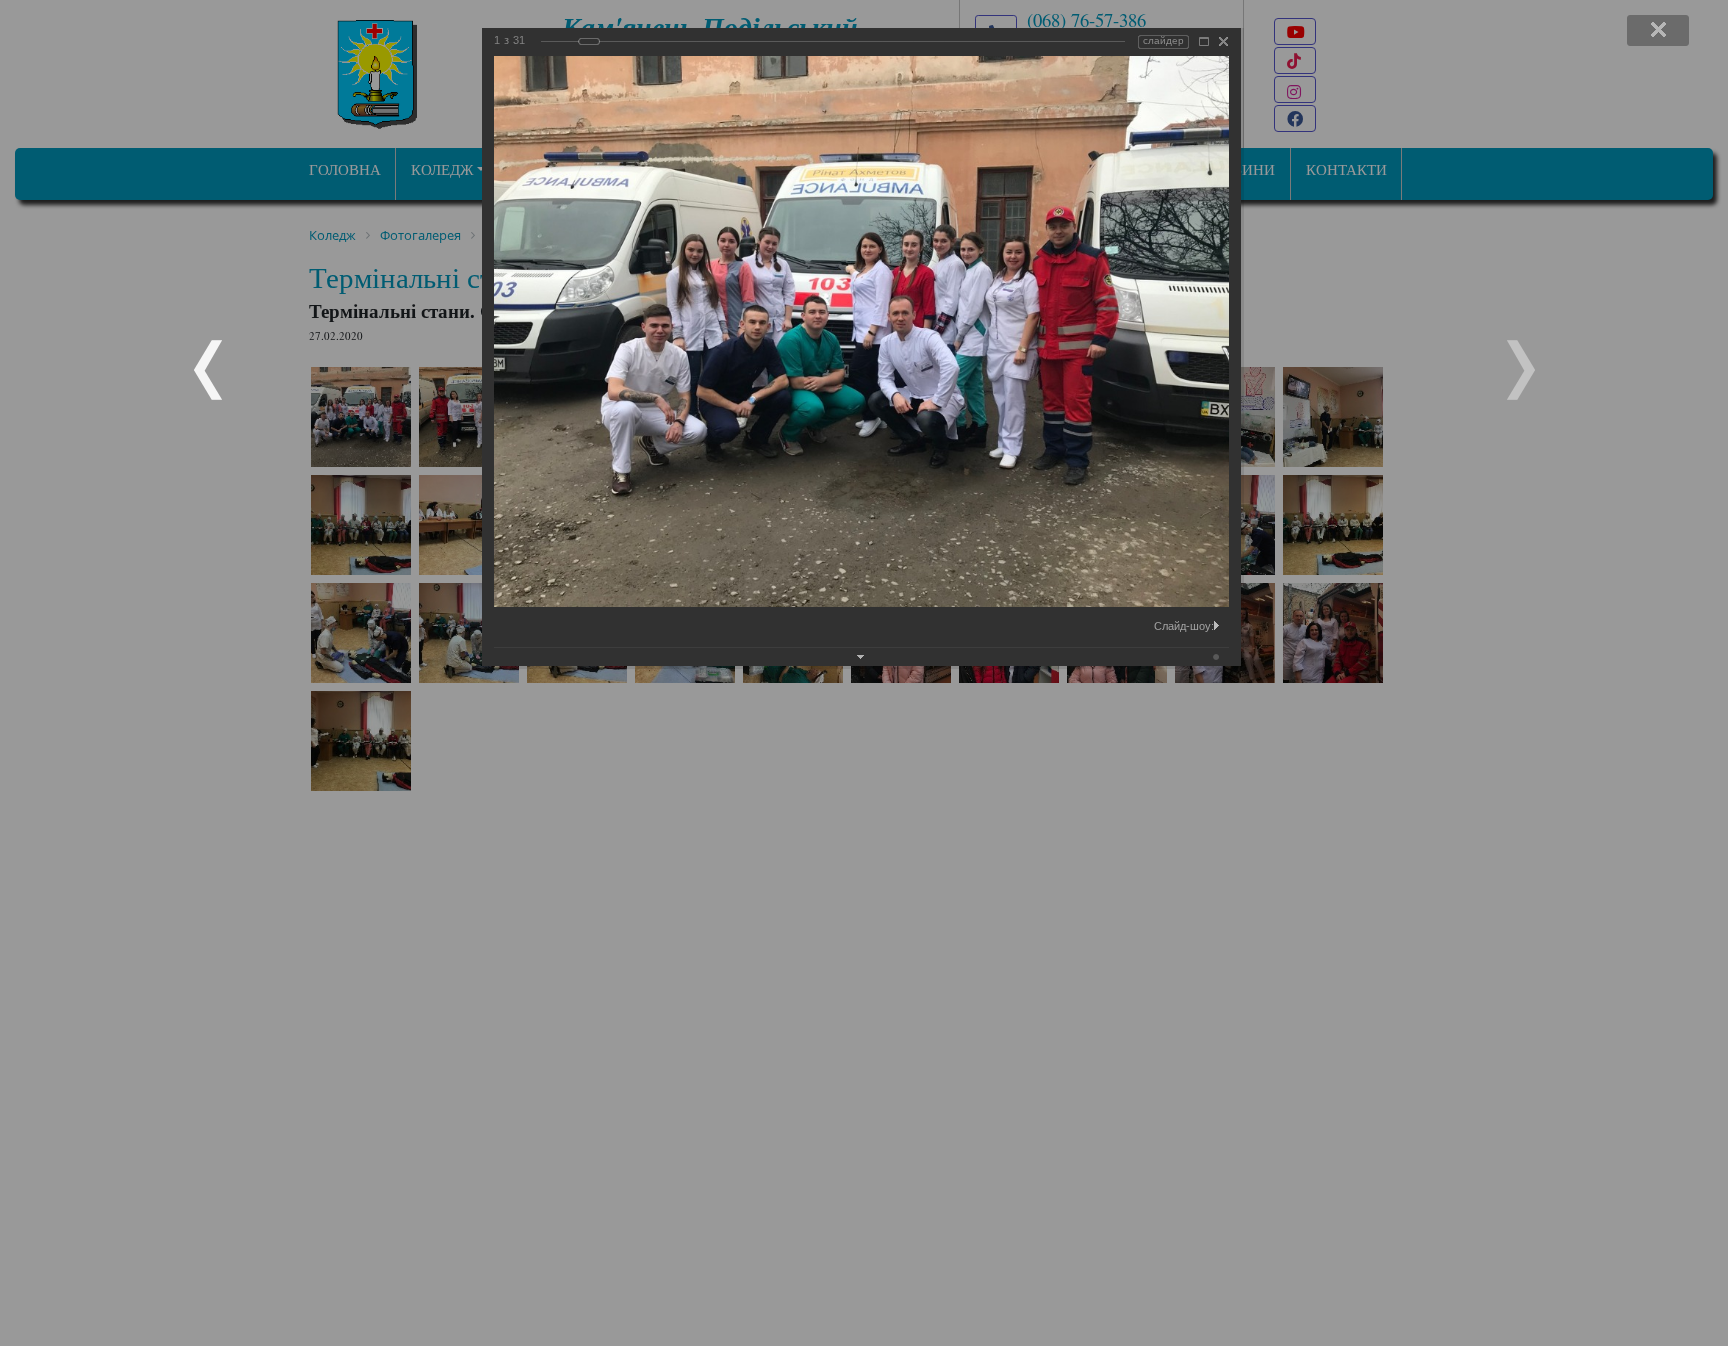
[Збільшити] (1204, 41)
